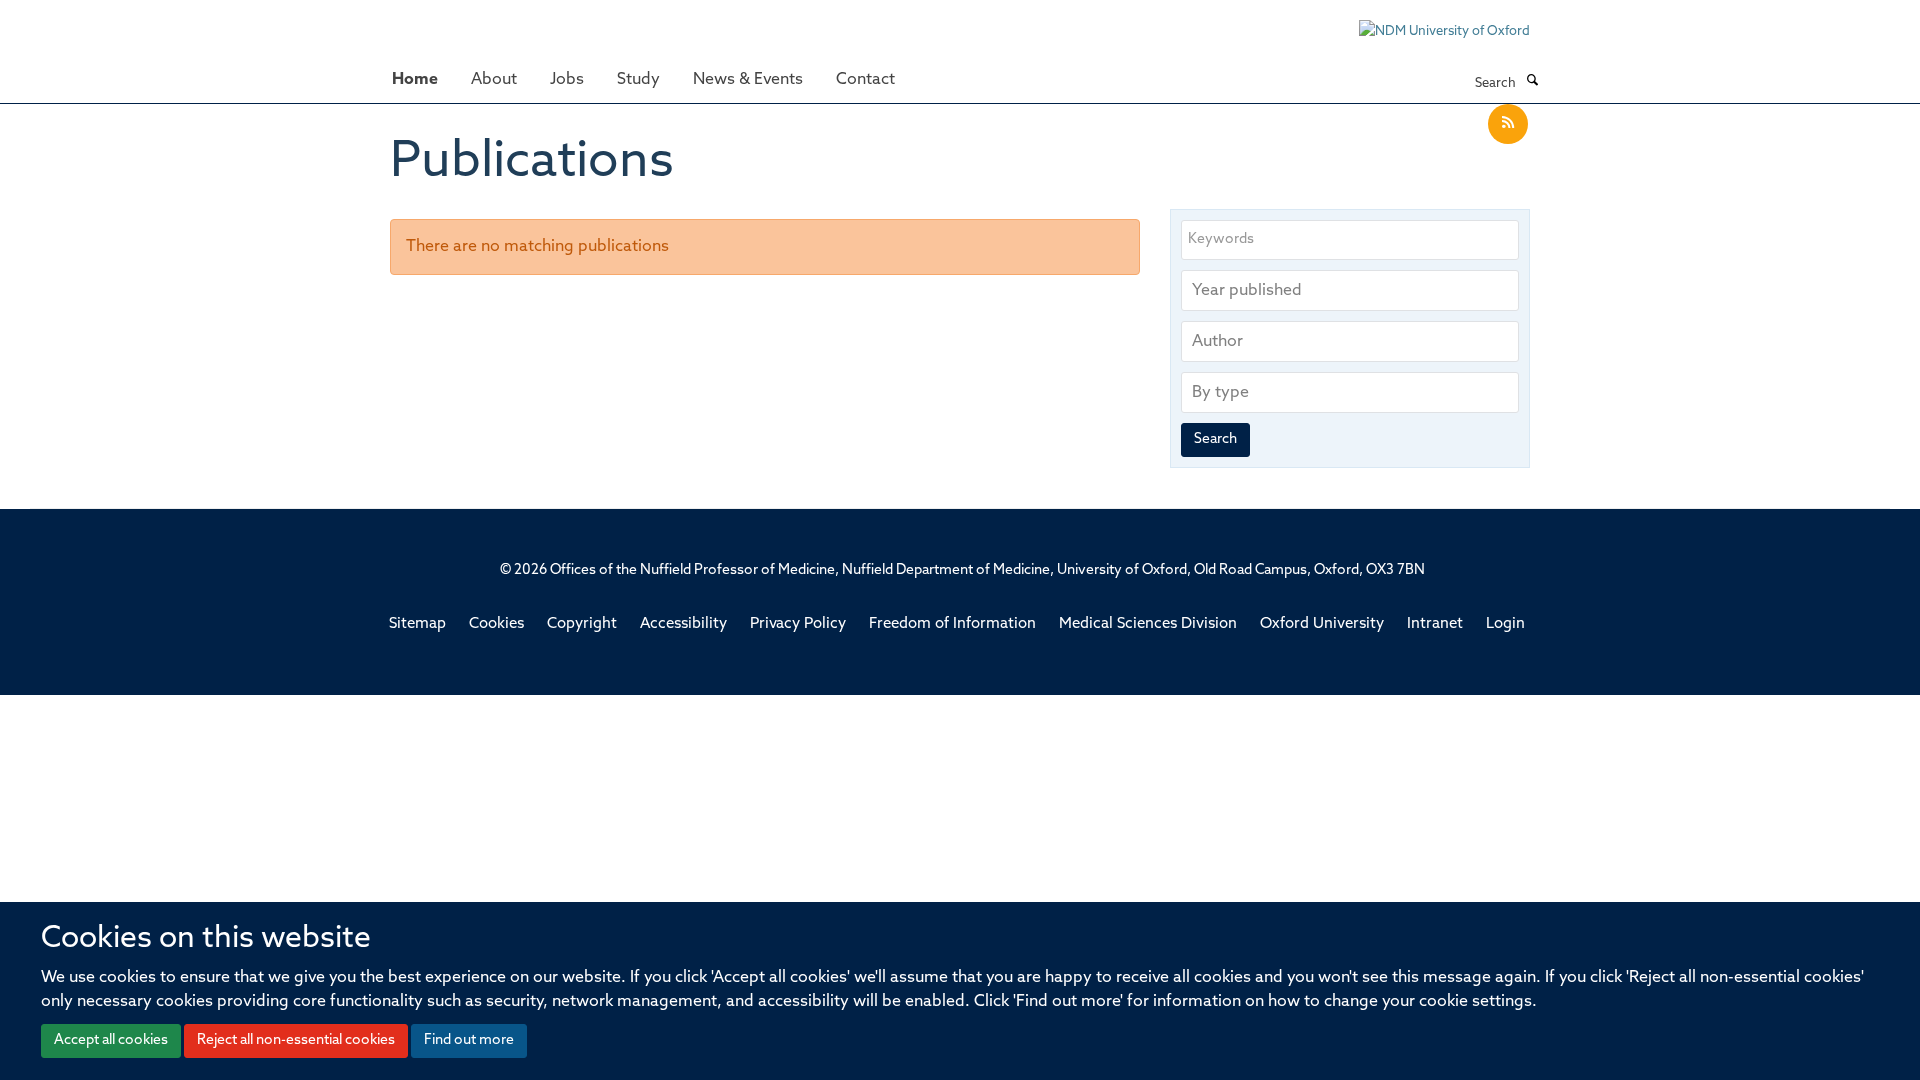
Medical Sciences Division (1148, 624)
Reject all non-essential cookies (296, 1040)
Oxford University (1322, 624)
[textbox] (1355, 291)
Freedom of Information (952, 624)
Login (1505, 624)
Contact (865, 80)
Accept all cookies (111, 1040)
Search (1215, 439)
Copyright (582, 624)
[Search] (1532, 82)
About (494, 80)
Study (638, 80)
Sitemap (417, 624)
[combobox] (1350, 290)
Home (415, 80)
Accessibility (683, 624)
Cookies (496, 624)
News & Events (748, 80)
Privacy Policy (798, 624)
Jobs (567, 80)
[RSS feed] (1508, 124)
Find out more (469, 1040)
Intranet (1435, 624)
